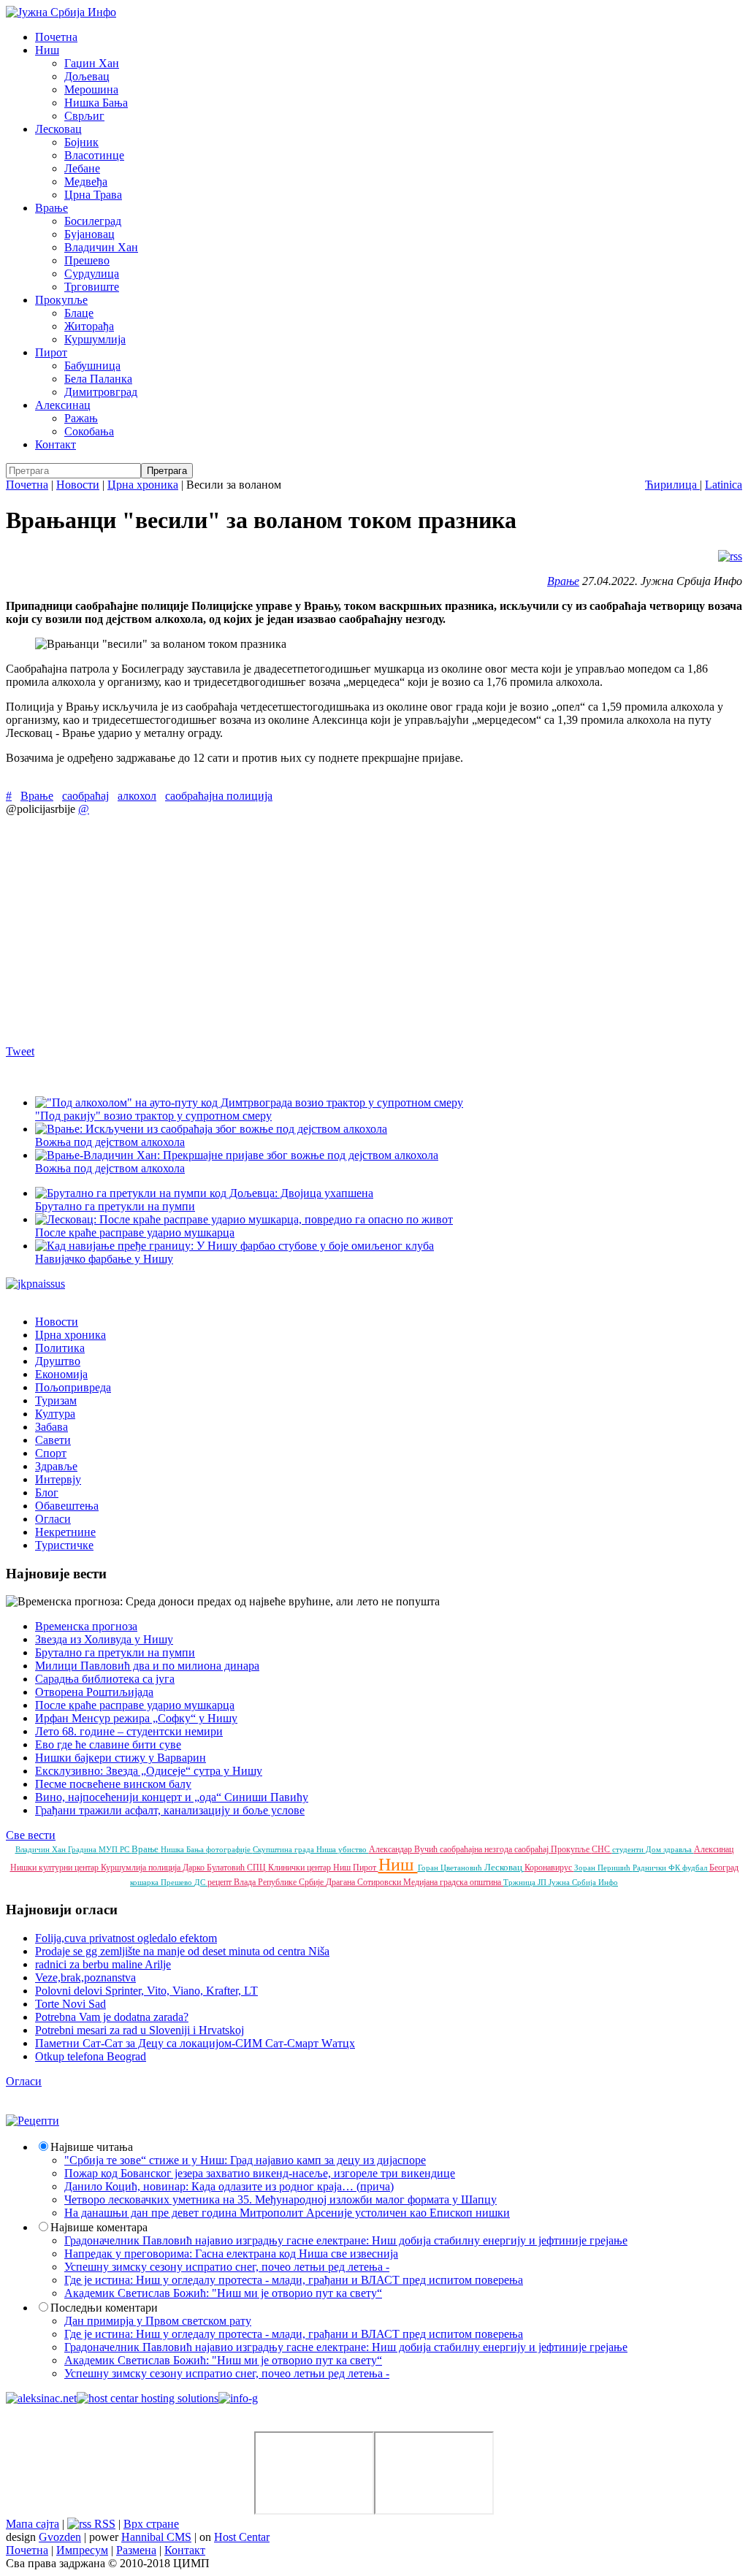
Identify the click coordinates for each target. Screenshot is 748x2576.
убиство (354, 1849)
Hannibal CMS (156, 2537)
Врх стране (151, 2524)
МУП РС (115, 1849)
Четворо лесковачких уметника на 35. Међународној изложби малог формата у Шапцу (280, 2199)
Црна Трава (93, 195)
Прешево (87, 260)
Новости (78, 485)
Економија (61, 1374)
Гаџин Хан (92, 63)
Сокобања (89, 431)
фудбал (696, 1868)
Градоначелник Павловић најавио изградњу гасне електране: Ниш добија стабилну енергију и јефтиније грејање (346, 2240)
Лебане (82, 168)
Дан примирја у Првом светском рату (158, 2321)
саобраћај (85, 796)
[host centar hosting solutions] (148, 2398)
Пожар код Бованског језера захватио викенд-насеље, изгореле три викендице (260, 2173)
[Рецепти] (33, 2121)
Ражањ (81, 418)
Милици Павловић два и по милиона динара (147, 1666)
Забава (51, 1427)
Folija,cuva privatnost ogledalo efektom (126, 1938)
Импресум (82, 2550)
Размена (136, 2550)
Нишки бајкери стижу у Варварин (121, 1758)
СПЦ (257, 1868)
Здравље (56, 1466)
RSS (103, 2524)
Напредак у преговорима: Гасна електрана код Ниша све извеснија (231, 2254)
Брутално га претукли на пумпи (115, 1652)
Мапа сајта (33, 2524)
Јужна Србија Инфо (583, 1882)
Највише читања (92, 2147)
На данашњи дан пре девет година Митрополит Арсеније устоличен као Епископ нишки (287, 2213)
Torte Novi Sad (70, 2004)
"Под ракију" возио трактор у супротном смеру (153, 1116)
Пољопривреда (73, 1387)
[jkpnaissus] (35, 1284)
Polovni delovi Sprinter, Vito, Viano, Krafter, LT (146, 1991)
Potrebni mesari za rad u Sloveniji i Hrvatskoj (140, 2030)
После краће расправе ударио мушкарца (135, 1705)
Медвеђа (86, 181)
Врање (51, 208)
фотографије (229, 1849)
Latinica (724, 485)
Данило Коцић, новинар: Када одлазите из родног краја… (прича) (229, 2186)
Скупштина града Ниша (295, 1849)
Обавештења (67, 1506)
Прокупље (61, 300)
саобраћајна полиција (219, 796)
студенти (629, 1849)
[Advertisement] (374, 930)
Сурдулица (92, 274)
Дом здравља (670, 1849)
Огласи (53, 1519)
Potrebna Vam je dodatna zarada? (112, 2017)
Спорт (51, 1453)
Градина (83, 1849)
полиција (165, 1868)
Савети (53, 1440)
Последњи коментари (104, 2308)
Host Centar (242, 2537)
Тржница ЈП (526, 1882)
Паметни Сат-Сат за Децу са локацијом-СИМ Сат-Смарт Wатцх (195, 2043)
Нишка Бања (96, 103)
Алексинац (63, 405)
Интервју (58, 1479)
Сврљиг (84, 116)
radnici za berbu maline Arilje (103, 1964)
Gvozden (60, 2537)
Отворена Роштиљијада (94, 1692)
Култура (55, 1414)
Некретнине (65, 1532)
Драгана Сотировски (365, 1882)
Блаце (79, 313)
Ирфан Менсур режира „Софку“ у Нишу (136, 1718)
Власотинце (94, 155)
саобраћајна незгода (477, 1849)
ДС (201, 1882)
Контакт (56, 444)
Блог (47, 1493)
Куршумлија (95, 339)
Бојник (81, 142)
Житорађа (89, 326)
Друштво (58, 1361)
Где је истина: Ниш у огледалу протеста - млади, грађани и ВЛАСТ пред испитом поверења (294, 2280)
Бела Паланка (98, 379)
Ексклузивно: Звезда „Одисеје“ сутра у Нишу (149, 1771)
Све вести (31, 1835)
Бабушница (92, 366)
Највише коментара (99, 2227)
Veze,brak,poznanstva (85, 1977)
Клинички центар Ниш (310, 1868)
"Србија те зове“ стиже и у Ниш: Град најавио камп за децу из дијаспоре (245, 2160)
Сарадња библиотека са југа (105, 1679)
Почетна (56, 37)
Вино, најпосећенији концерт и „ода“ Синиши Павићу (172, 1797)
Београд (724, 1868)
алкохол (137, 796)
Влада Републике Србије (280, 1882)
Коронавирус (549, 1868)
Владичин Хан (101, 247)
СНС (602, 1849)
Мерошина (91, 89)
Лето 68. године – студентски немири (129, 1731)
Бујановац (89, 234)
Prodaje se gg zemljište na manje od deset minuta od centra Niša (182, 1951)
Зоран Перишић (603, 1868)
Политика (60, 1348)
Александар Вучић (404, 1849)
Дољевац (87, 76)
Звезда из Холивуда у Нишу (104, 1639)
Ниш (47, 50)
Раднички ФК (657, 1868)
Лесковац (58, 129)
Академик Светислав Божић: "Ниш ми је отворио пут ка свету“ (223, 2293)
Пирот (51, 352)
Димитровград (101, 392)
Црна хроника (143, 485)
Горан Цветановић (451, 1868)
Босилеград (93, 221)
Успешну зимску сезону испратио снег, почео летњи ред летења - (227, 2267)
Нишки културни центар (56, 1868)
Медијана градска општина (453, 1882)
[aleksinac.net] (41, 2398)
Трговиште (92, 287)
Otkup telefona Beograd (91, 2056)
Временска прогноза (86, 1626)
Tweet (20, 1051)
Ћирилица (672, 485)
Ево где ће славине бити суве (108, 1744)
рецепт (221, 1882)
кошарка (145, 1882)
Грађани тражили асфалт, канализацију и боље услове (170, 1810)
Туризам (56, 1400)
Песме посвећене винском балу (113, 1784)
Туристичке (64, 1545)
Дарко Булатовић (215, 1868)
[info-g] (238, 2398)
